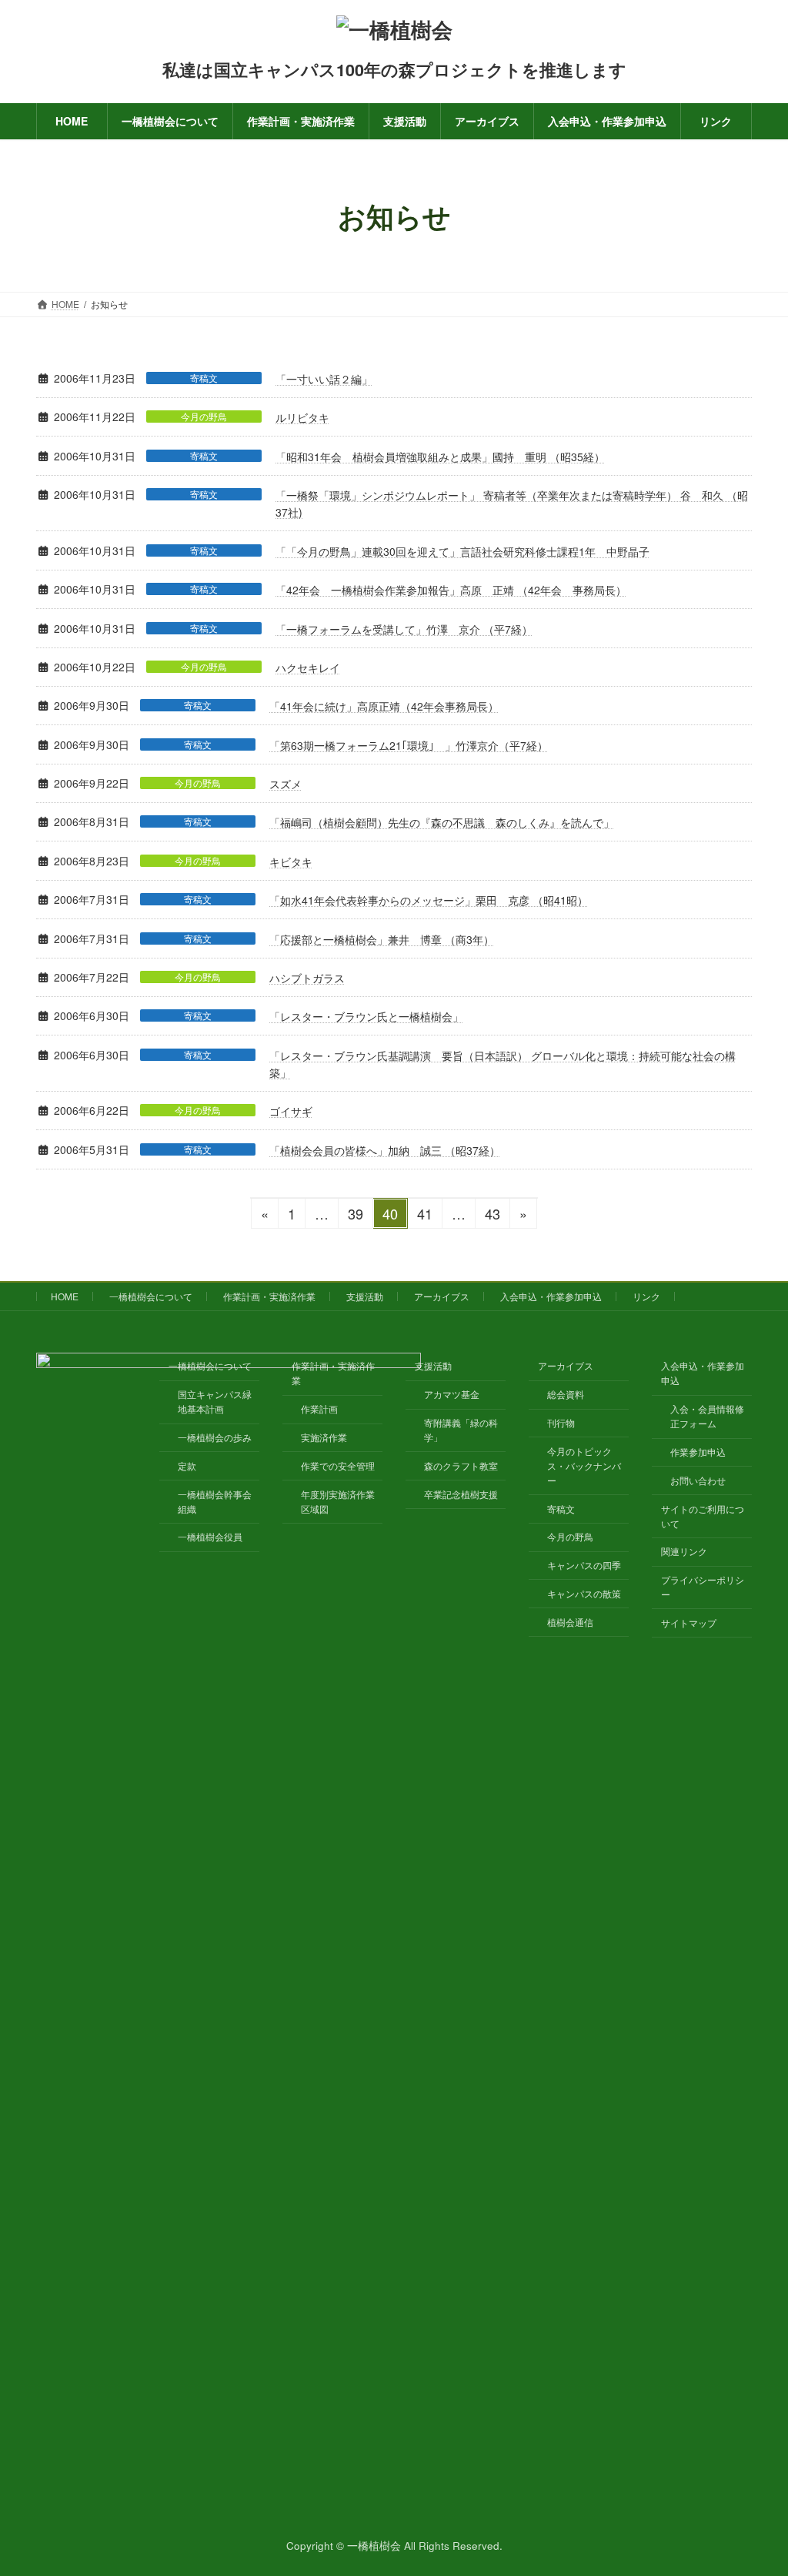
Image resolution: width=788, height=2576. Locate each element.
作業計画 (319, 1408)
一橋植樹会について (151, 1296)
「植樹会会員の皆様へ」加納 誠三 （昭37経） (385, 1150)
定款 (187, 1465)
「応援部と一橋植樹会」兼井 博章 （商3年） (382, 939)
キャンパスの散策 (584, 1593)
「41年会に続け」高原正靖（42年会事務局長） (384, 706)
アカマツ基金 (452, 1394)
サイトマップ (689, 1623)
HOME (65, 1296)
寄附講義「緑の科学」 (461, 1430)
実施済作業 (324, 1437)
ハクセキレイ (308, 667)
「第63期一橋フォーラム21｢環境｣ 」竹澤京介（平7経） (409, 745)
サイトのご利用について (703, 1515)
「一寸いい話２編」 (324, 379)
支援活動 (365, 1296)
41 (424, 1216)
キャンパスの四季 (584, 1565)
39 (355, 1216)
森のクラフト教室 (461, 1465)
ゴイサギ (291, 1111)
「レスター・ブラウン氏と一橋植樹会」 (366, 1016)
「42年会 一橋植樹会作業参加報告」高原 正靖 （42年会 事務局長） (451, 590)
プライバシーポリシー (703, 1587)
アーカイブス (442, 1296)
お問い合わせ (698, 1480)
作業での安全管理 (338, 1465)
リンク (646, 1296)
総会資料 (566, 1394)
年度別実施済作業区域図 (338, 1500)
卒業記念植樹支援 (461, 1493)
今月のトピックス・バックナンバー (584, 1465)
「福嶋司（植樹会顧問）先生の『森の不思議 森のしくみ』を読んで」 (442, 822)
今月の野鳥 (204, 417)
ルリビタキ (302, 417)
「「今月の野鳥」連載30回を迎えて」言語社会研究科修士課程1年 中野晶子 (462, 551)
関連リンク (684, 1551)
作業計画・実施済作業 (269, 1296)
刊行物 (561, 1422)
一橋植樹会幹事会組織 (215, 1500)
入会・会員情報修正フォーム (707, 1416)
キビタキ (291, 861)
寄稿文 (204, 378)
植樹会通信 (570, 1621)
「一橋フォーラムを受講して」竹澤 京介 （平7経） (404, 629)
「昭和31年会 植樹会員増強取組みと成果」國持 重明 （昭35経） (440, 457)
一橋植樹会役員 (210, 1536)
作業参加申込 (698, 1452)
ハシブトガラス (307, 978)
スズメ (285, 784)
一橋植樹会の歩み (215, 1437)
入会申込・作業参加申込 (551, 1296)
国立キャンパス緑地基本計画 (215, 1401)
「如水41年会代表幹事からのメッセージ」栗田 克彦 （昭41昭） (429, 900)
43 (492, 1216)
